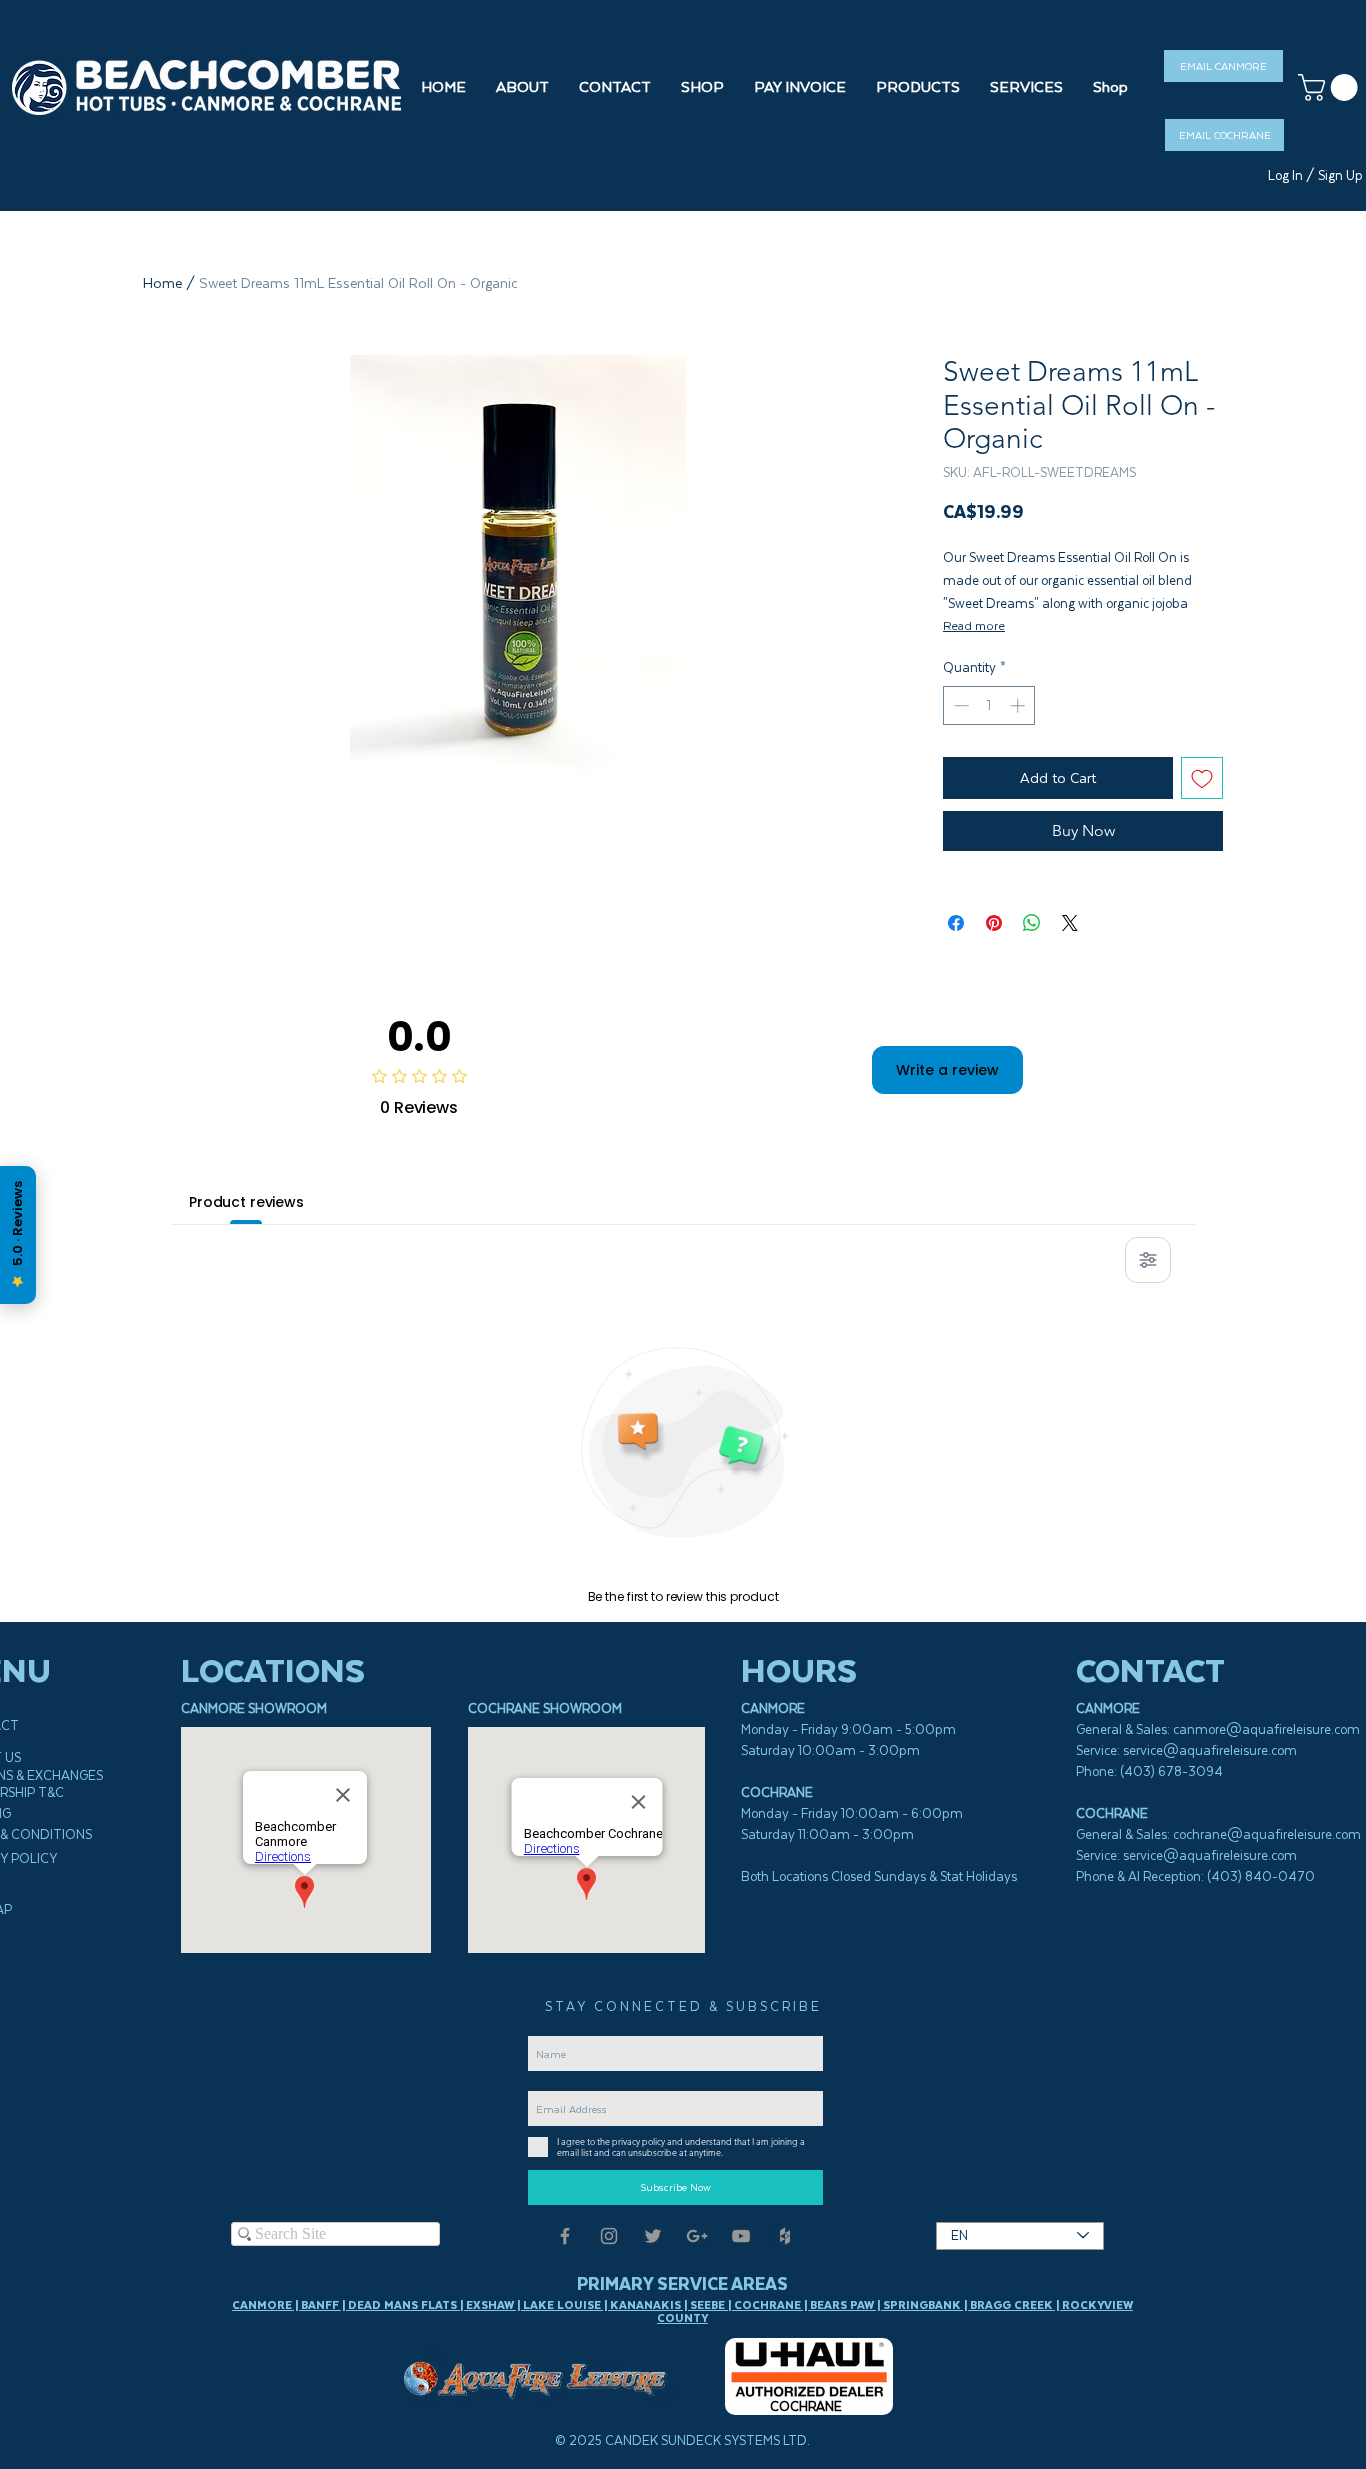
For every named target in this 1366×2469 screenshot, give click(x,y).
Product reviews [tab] (246, 1202)
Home (162, 283)
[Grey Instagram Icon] (609, 2236)
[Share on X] (1070, 923)
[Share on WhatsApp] (1032, 923)
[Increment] (1019, 705)
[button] (702, 87)
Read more (974, 625)
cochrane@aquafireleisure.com (1267, 1834)
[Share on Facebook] (956, 923)
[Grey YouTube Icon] (741, 2236)
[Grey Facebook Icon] (565, 2236)
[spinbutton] (989, 705)
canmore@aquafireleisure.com (1266, 1729)
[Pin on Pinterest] (994, 923)
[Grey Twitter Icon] (653, 2236)
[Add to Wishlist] (1202, 778)
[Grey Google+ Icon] (697, 2236)
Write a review (947, 1070)
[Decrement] (959, 705)
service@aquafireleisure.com (1210, 1750)
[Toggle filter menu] (1148, 1260)
